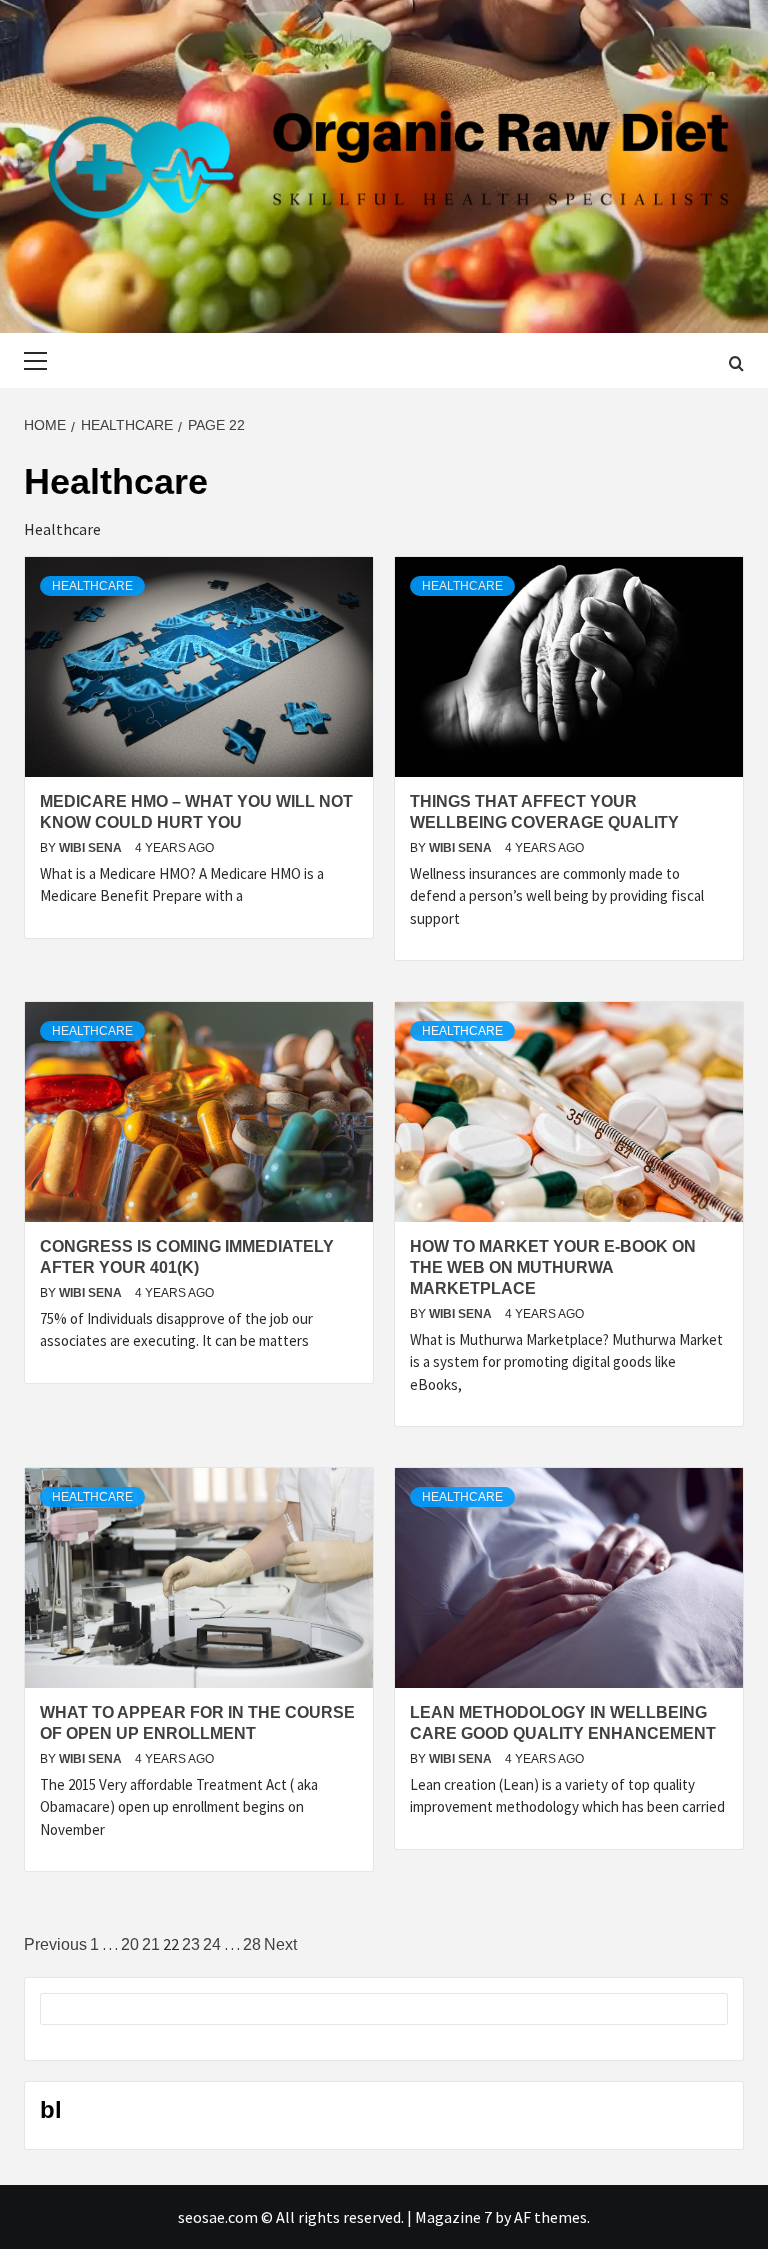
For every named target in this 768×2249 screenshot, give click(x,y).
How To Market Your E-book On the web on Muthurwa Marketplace (553, 1267)
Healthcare (92, 586)
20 (130, 1944)
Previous (55, 1944)
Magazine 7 (453, 2217)
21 (151, 1944)
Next (280, 1944)
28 (252, 1944)
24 (212, 1944)
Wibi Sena (92, 848)
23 (191, 1944)
